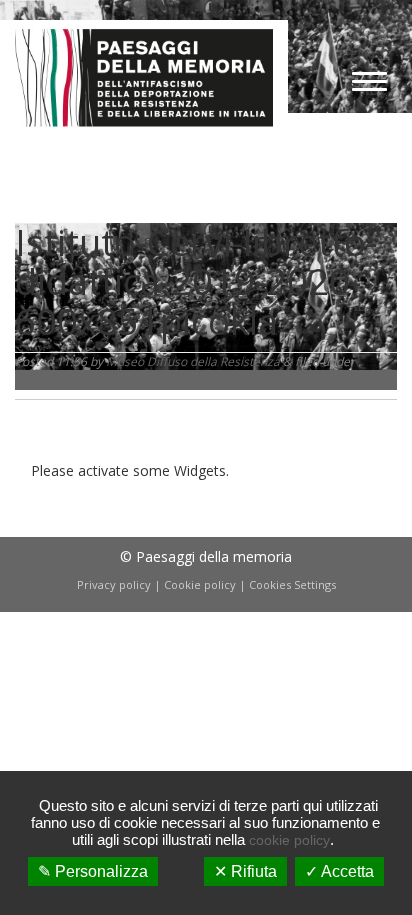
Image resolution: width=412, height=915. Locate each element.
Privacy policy (114, 584)
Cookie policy (200, 584)
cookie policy (289, 840)
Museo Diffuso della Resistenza (193, 361)
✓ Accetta (339, 871)
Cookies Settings (292, 584)
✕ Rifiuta (245, 871)
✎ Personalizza (93, 871)
